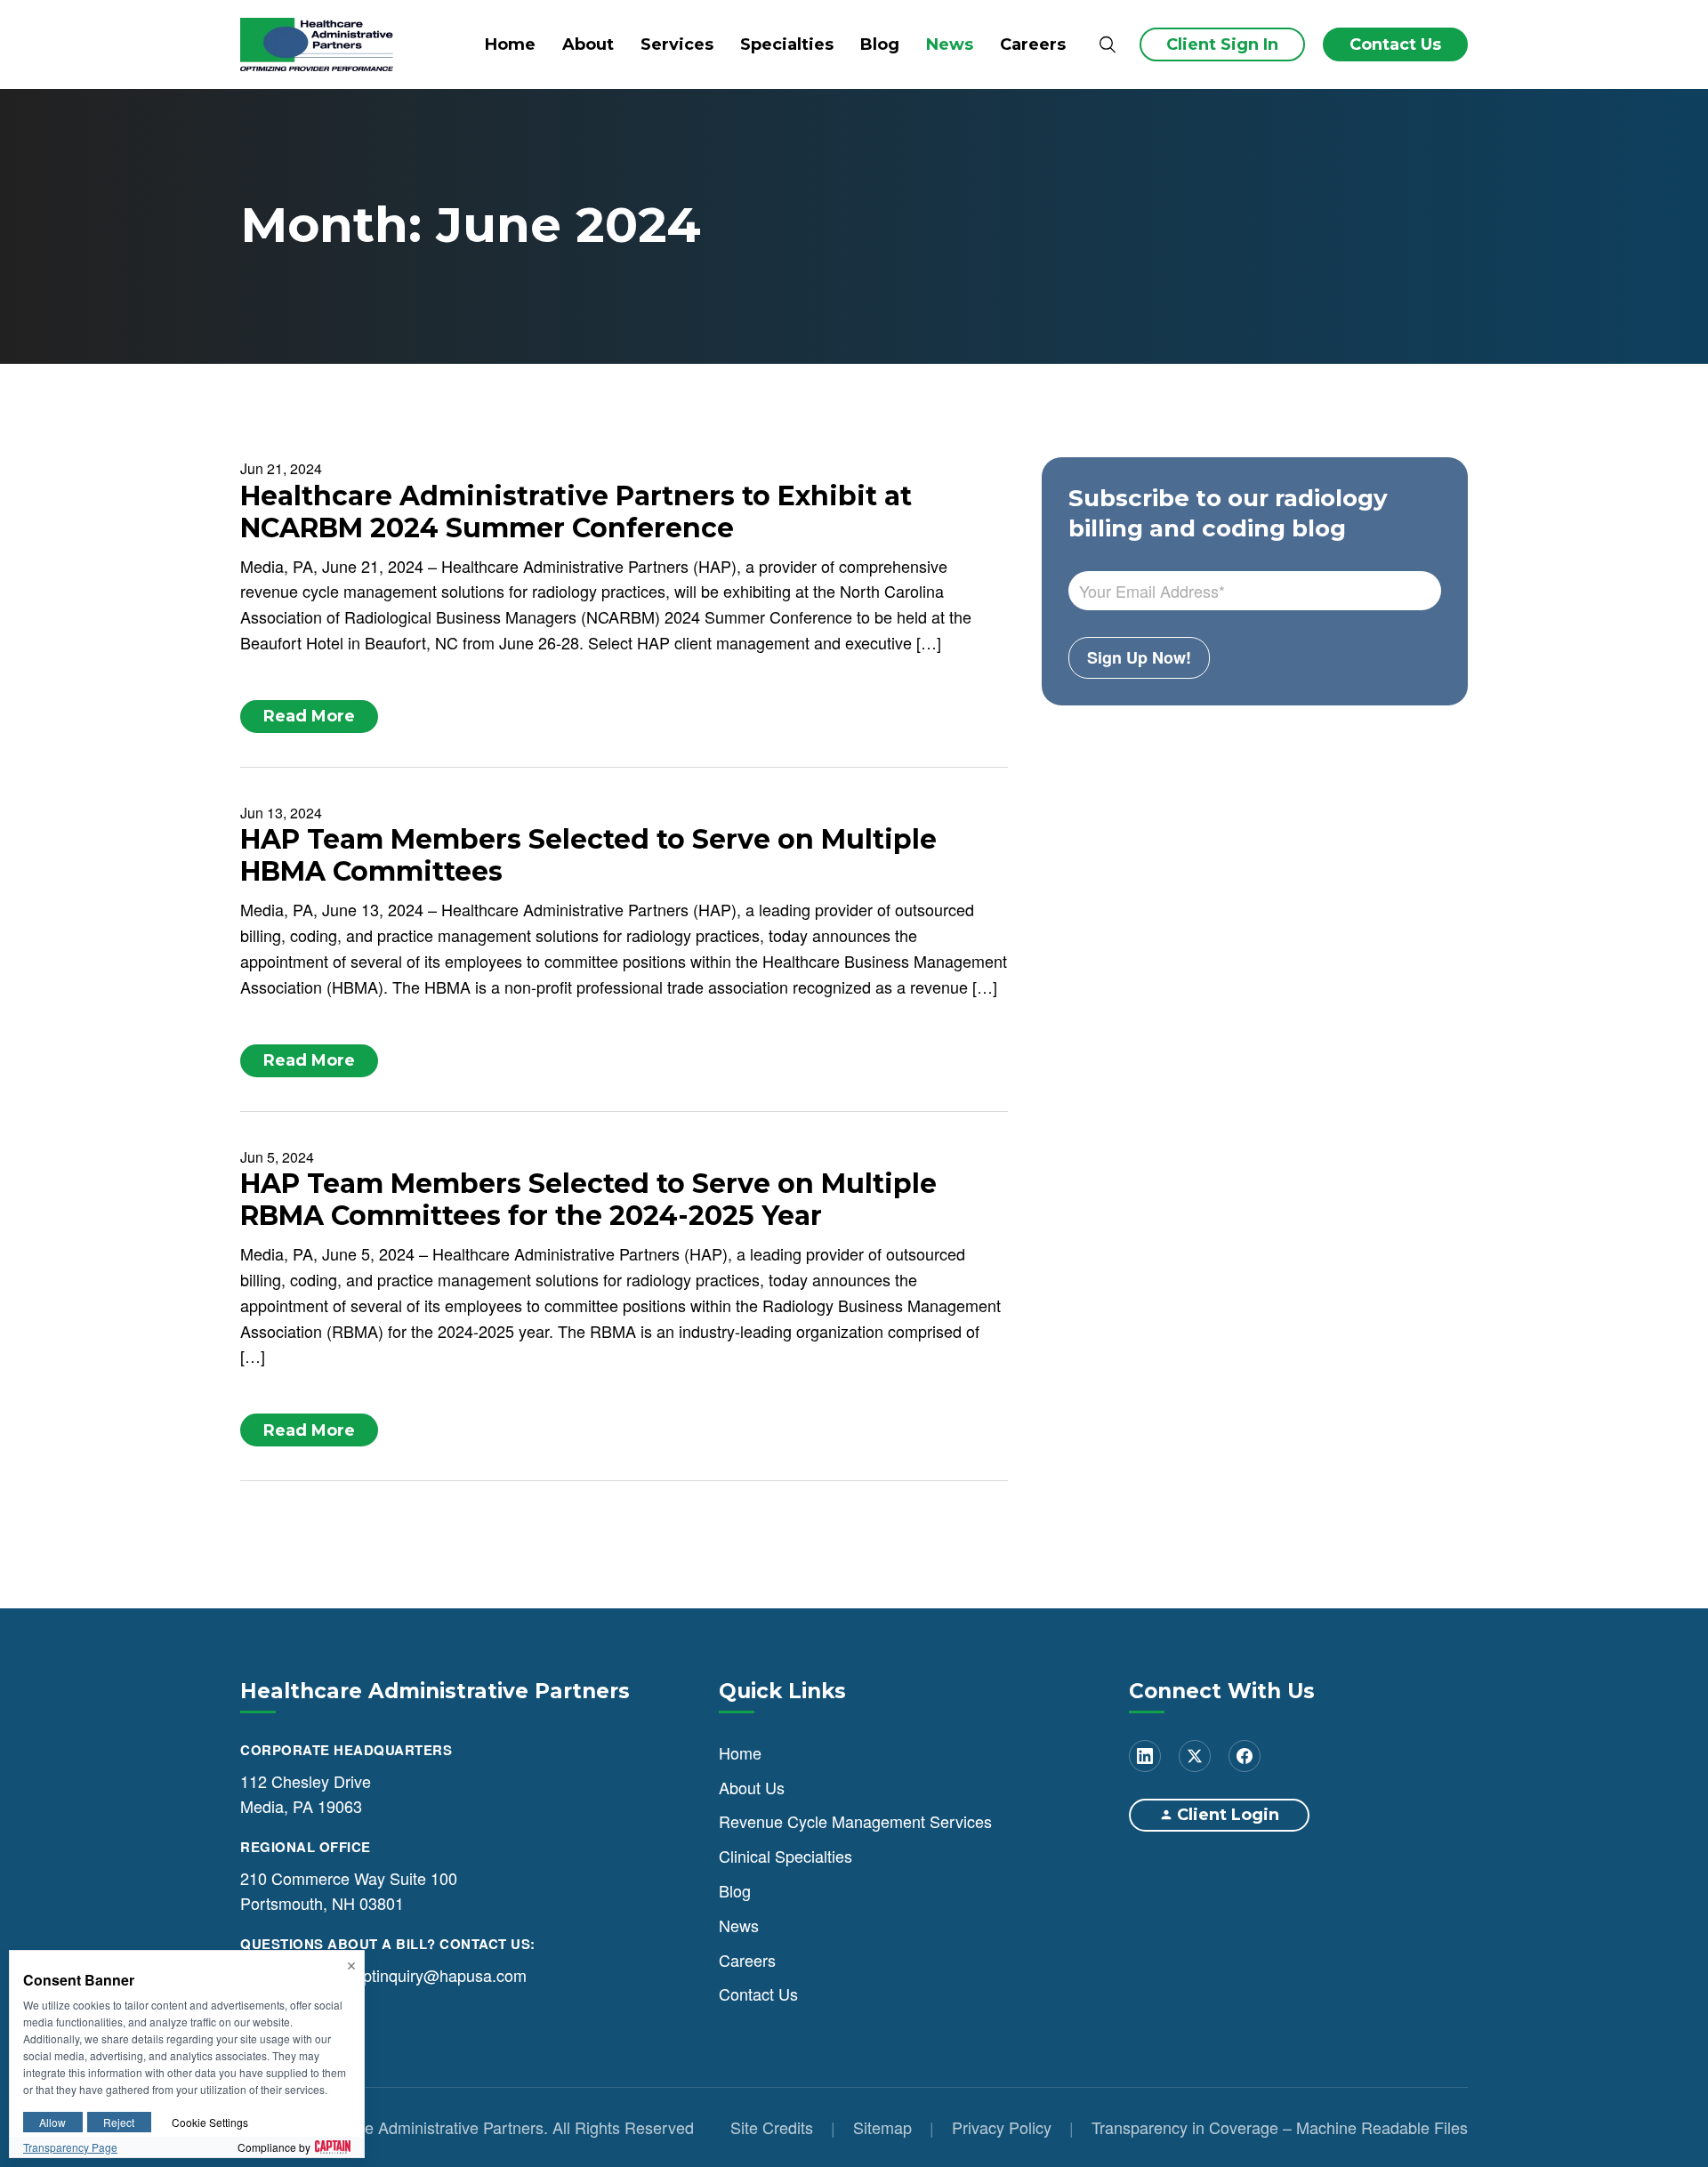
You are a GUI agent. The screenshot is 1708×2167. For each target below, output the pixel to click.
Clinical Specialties (786, 1856)
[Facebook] (1245, 1756)
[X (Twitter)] (1195, 1756)
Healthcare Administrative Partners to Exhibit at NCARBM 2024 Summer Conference (576, 512)
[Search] (1107, 45)
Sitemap (882, 2127)
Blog (880, 44)
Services (677, 44)
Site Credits (772, 2127)
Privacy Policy (1002, 2127)
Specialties (787, 44)
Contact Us (1395, 44)
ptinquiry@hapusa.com (445, 1975)
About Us (752, 1787)
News (950, 44)
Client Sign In (1222, 44)
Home (510, 44)
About (588, 44)
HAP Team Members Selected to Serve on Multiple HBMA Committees (588, 855)
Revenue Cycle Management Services (855, 1821)
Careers (1033, 44)
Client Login (1228, 1815)
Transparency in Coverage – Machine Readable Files (1280, 2127)
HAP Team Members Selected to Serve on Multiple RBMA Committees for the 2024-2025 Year (588, 1200)
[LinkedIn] (1145, 1756)
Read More (309, 716)
